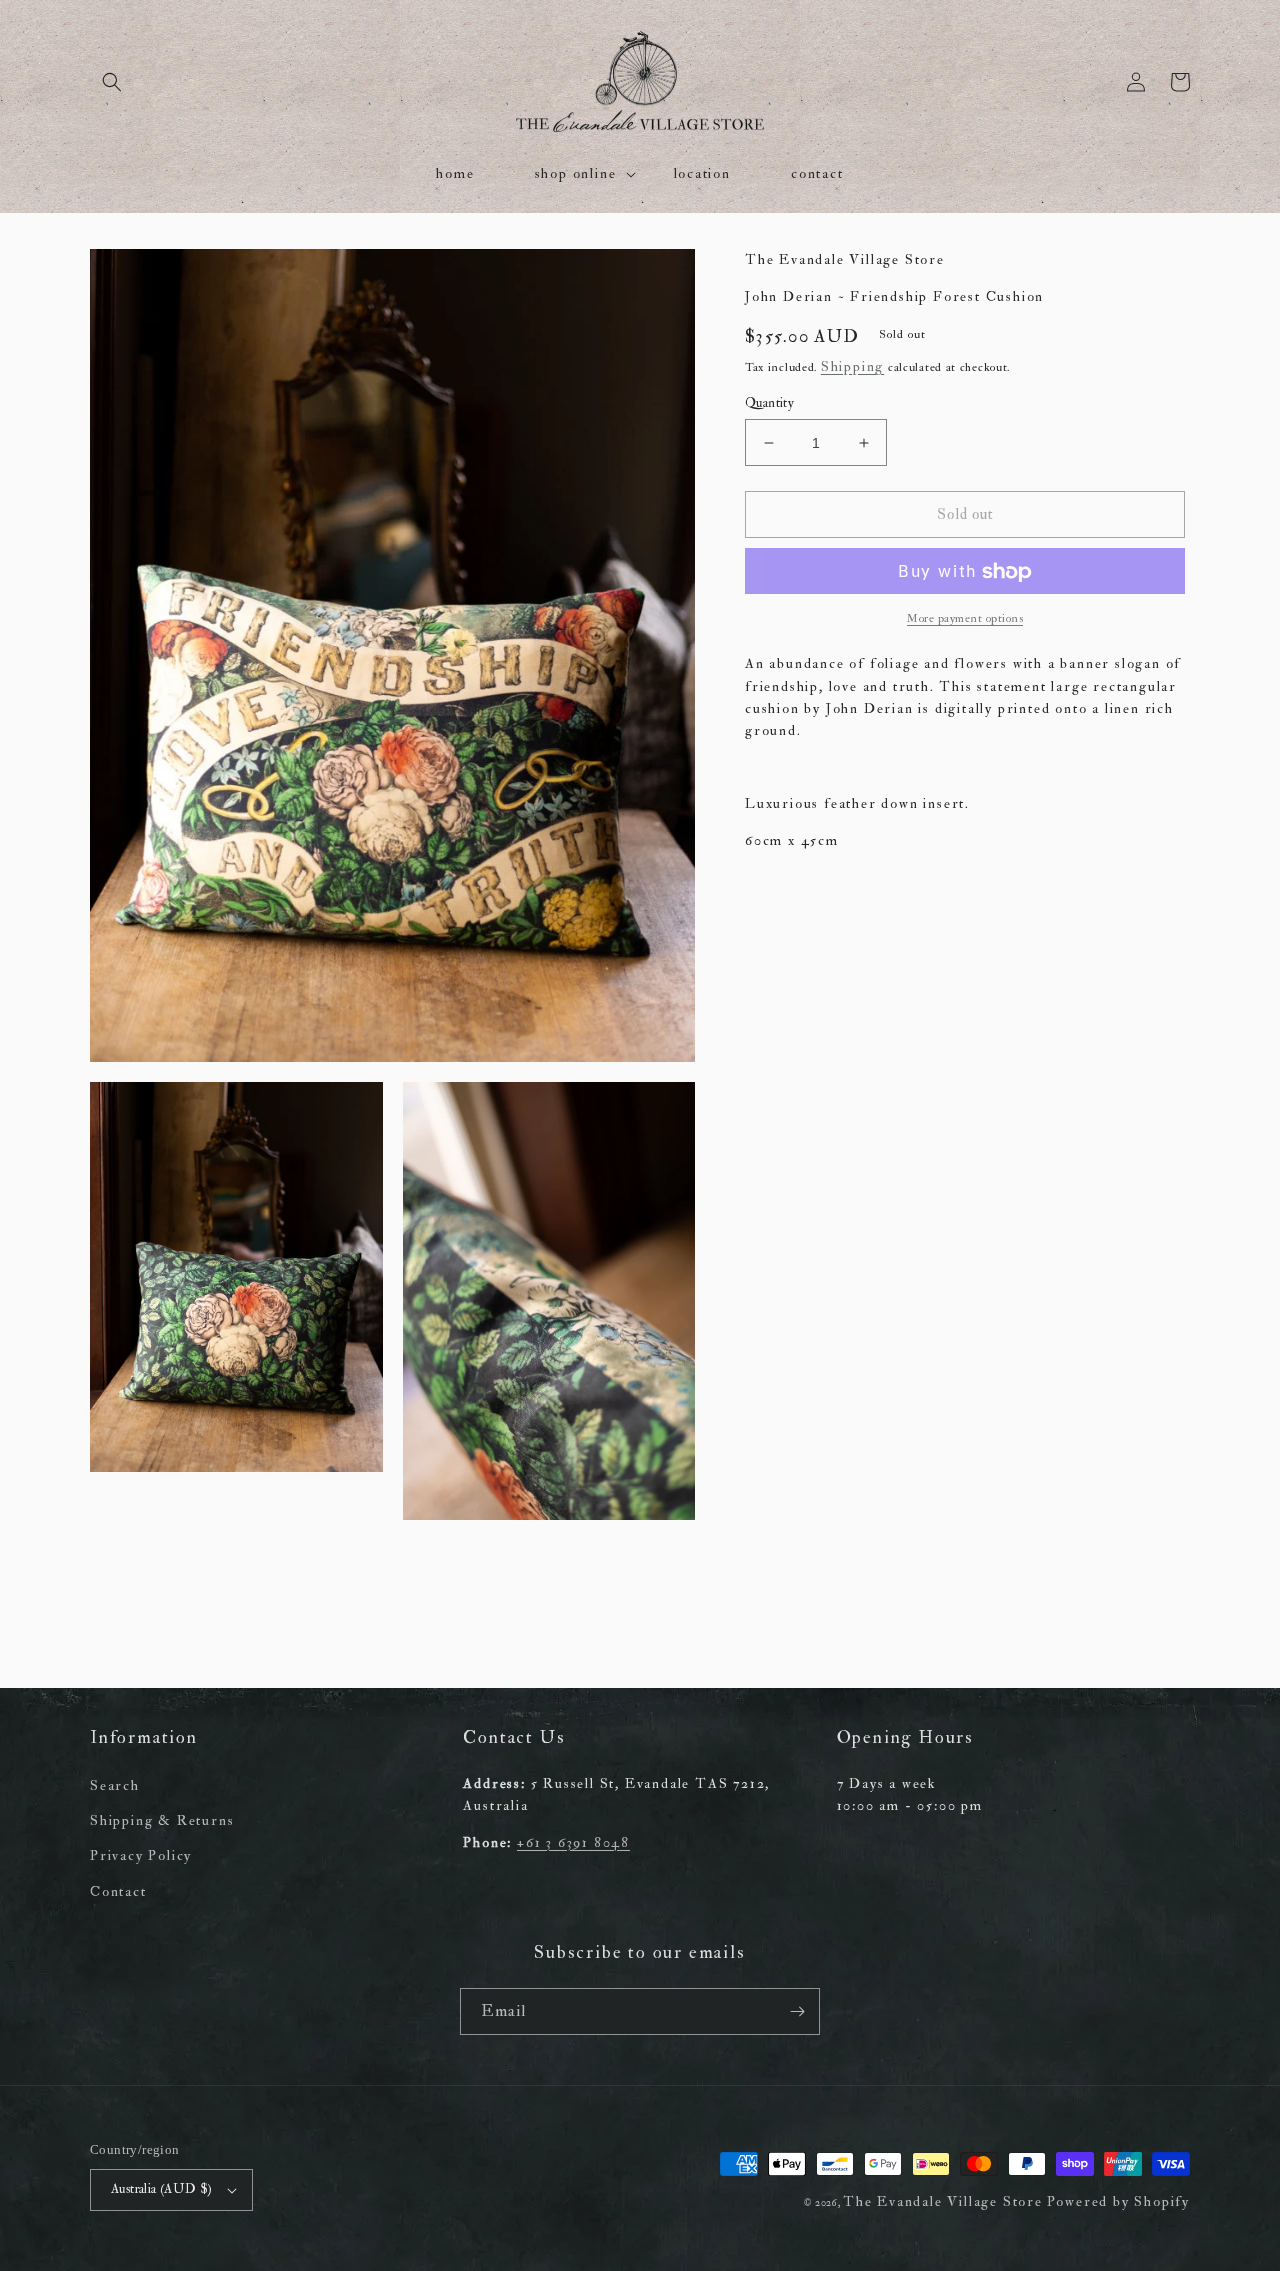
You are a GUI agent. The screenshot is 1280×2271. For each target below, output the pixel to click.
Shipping (852, 367)
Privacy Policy (141, 1855)
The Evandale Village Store (943, 2201)
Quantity (769, 403)
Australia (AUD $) (162, 2189)
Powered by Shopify (1118, 2201)
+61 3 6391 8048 (573, 1842)
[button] (112, 82)
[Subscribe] (797, 2011)
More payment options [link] (965, 619)
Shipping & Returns (162, 1820)
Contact (118, 1891)
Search (115, 1785)
